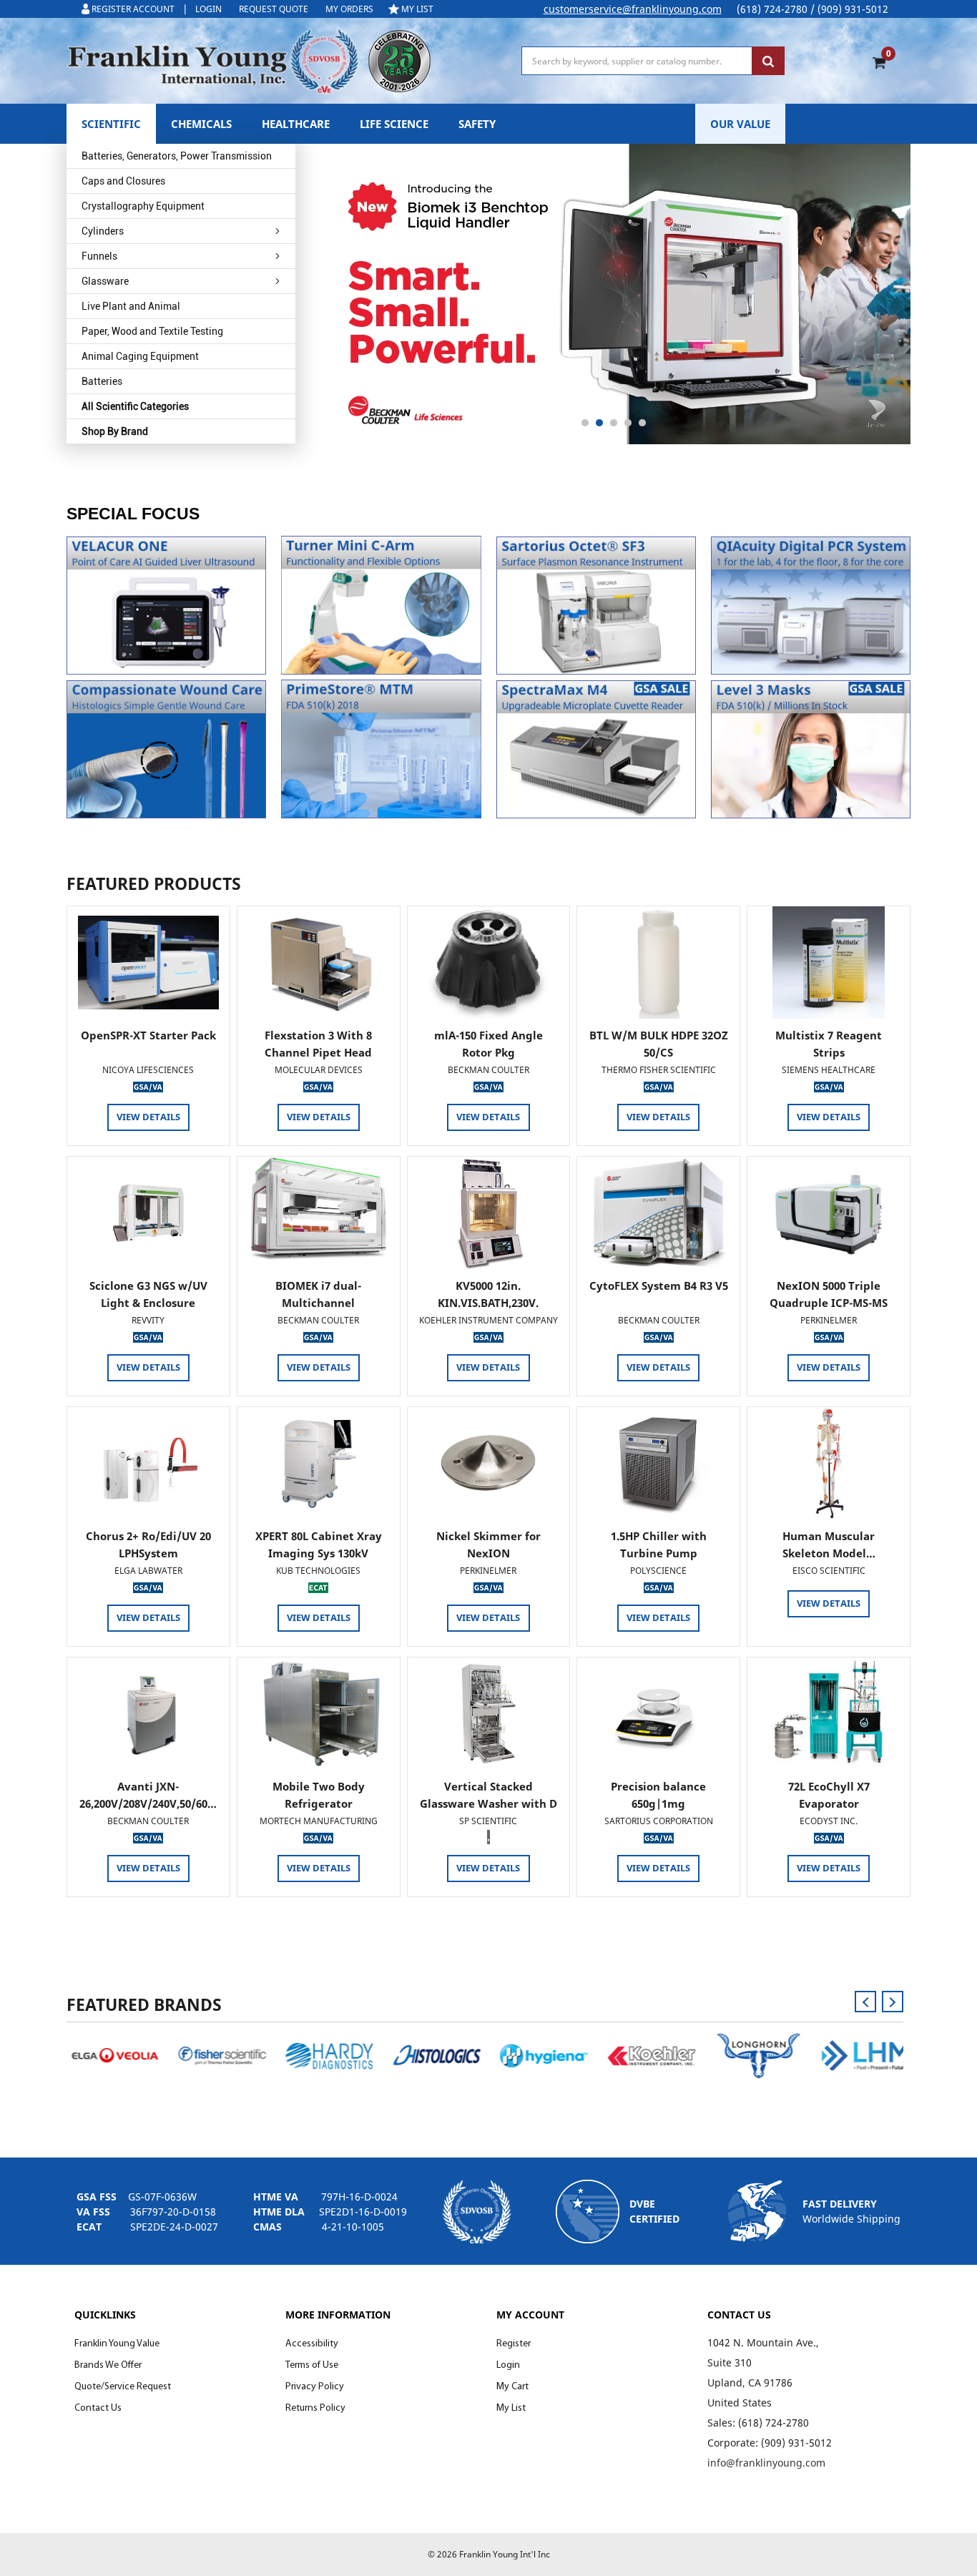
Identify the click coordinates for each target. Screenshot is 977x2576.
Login (508, 2365)
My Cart (512, 2387)
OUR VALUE (740, 124)
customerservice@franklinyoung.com (633, 9)
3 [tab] (614, 423)
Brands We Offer (108, 2365)
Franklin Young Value (117, 2344)
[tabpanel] (614, 294)
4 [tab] (628, 423)
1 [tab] (585, 423)
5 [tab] (642, 423)
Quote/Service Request (123, 2387)
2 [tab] (599, 423)
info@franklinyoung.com (766, 2463)
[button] (166, 606)
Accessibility (312, 2344)
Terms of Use (312, 2365)
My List (511, 2408)
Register (514, 2344)
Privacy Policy (315, 2387)
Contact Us (98, 2408)
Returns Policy (315, 2408)
